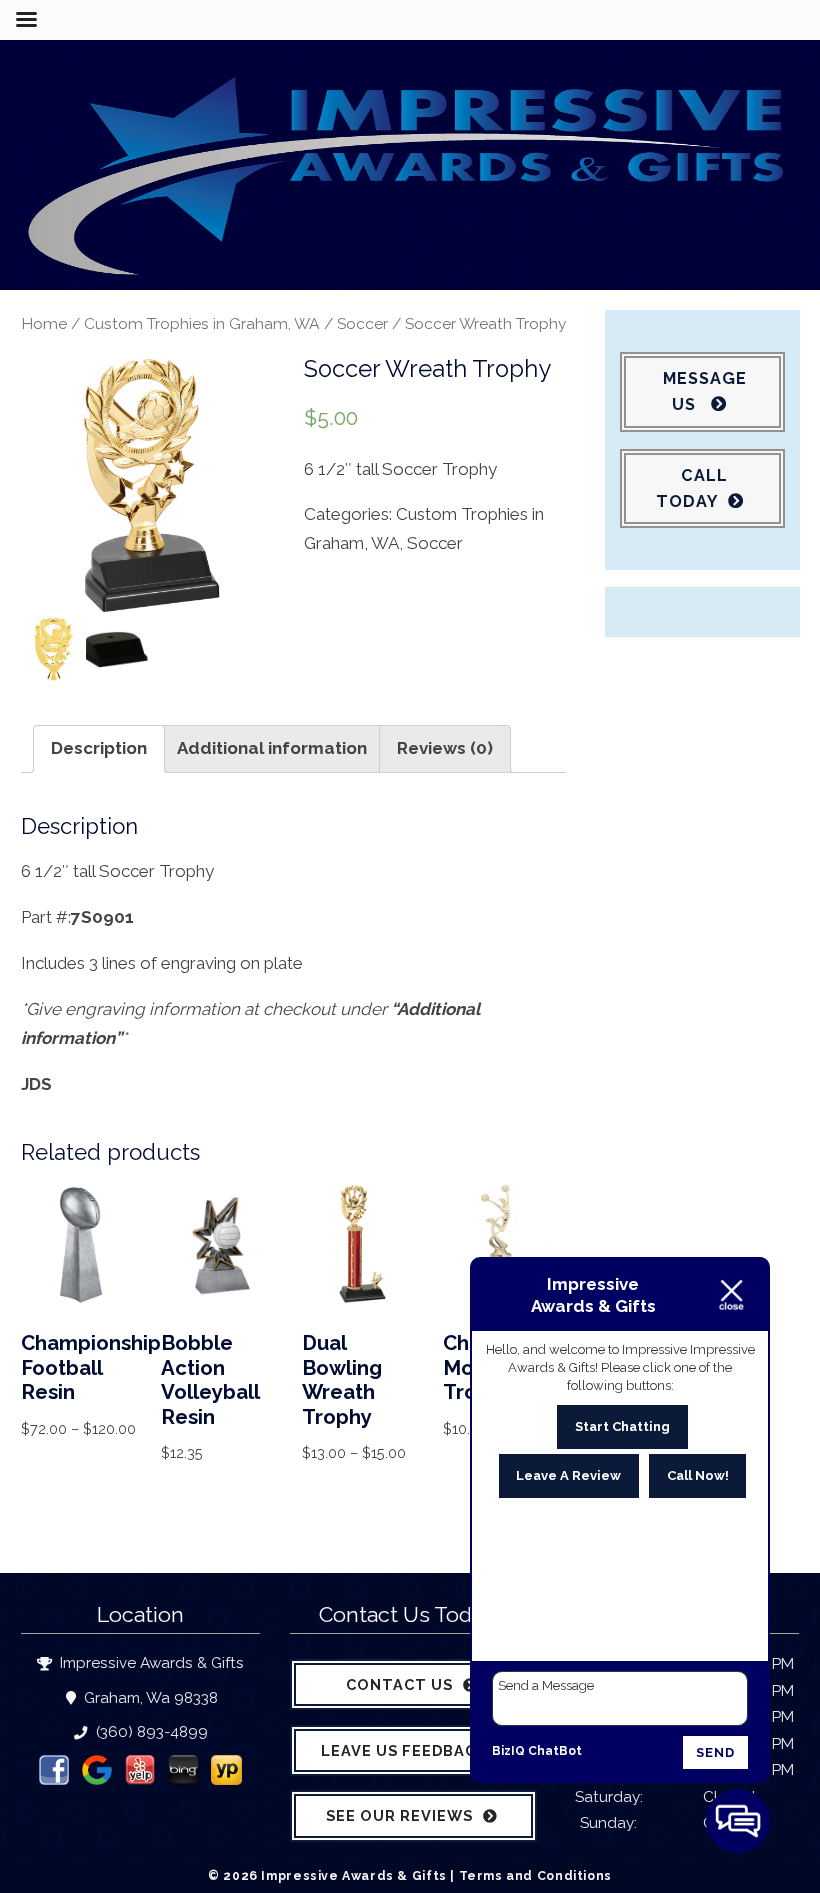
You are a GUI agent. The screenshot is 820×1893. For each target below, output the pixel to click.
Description (99, 748)
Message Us (705, 391)
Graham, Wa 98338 (149, 1698)
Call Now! (698, 1475)
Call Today (692, 488)
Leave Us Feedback (404, 1750)
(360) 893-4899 (149, 1732)
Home (44, 323)
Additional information (272, 748)
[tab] (99, 749)
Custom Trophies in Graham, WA (202, 323)
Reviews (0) (445, 748)
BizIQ (508, 1751)
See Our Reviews (399, 1815)
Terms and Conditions (535, 1875)
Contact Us (399, 1684)
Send (715, 1752)
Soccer (362, 323)
